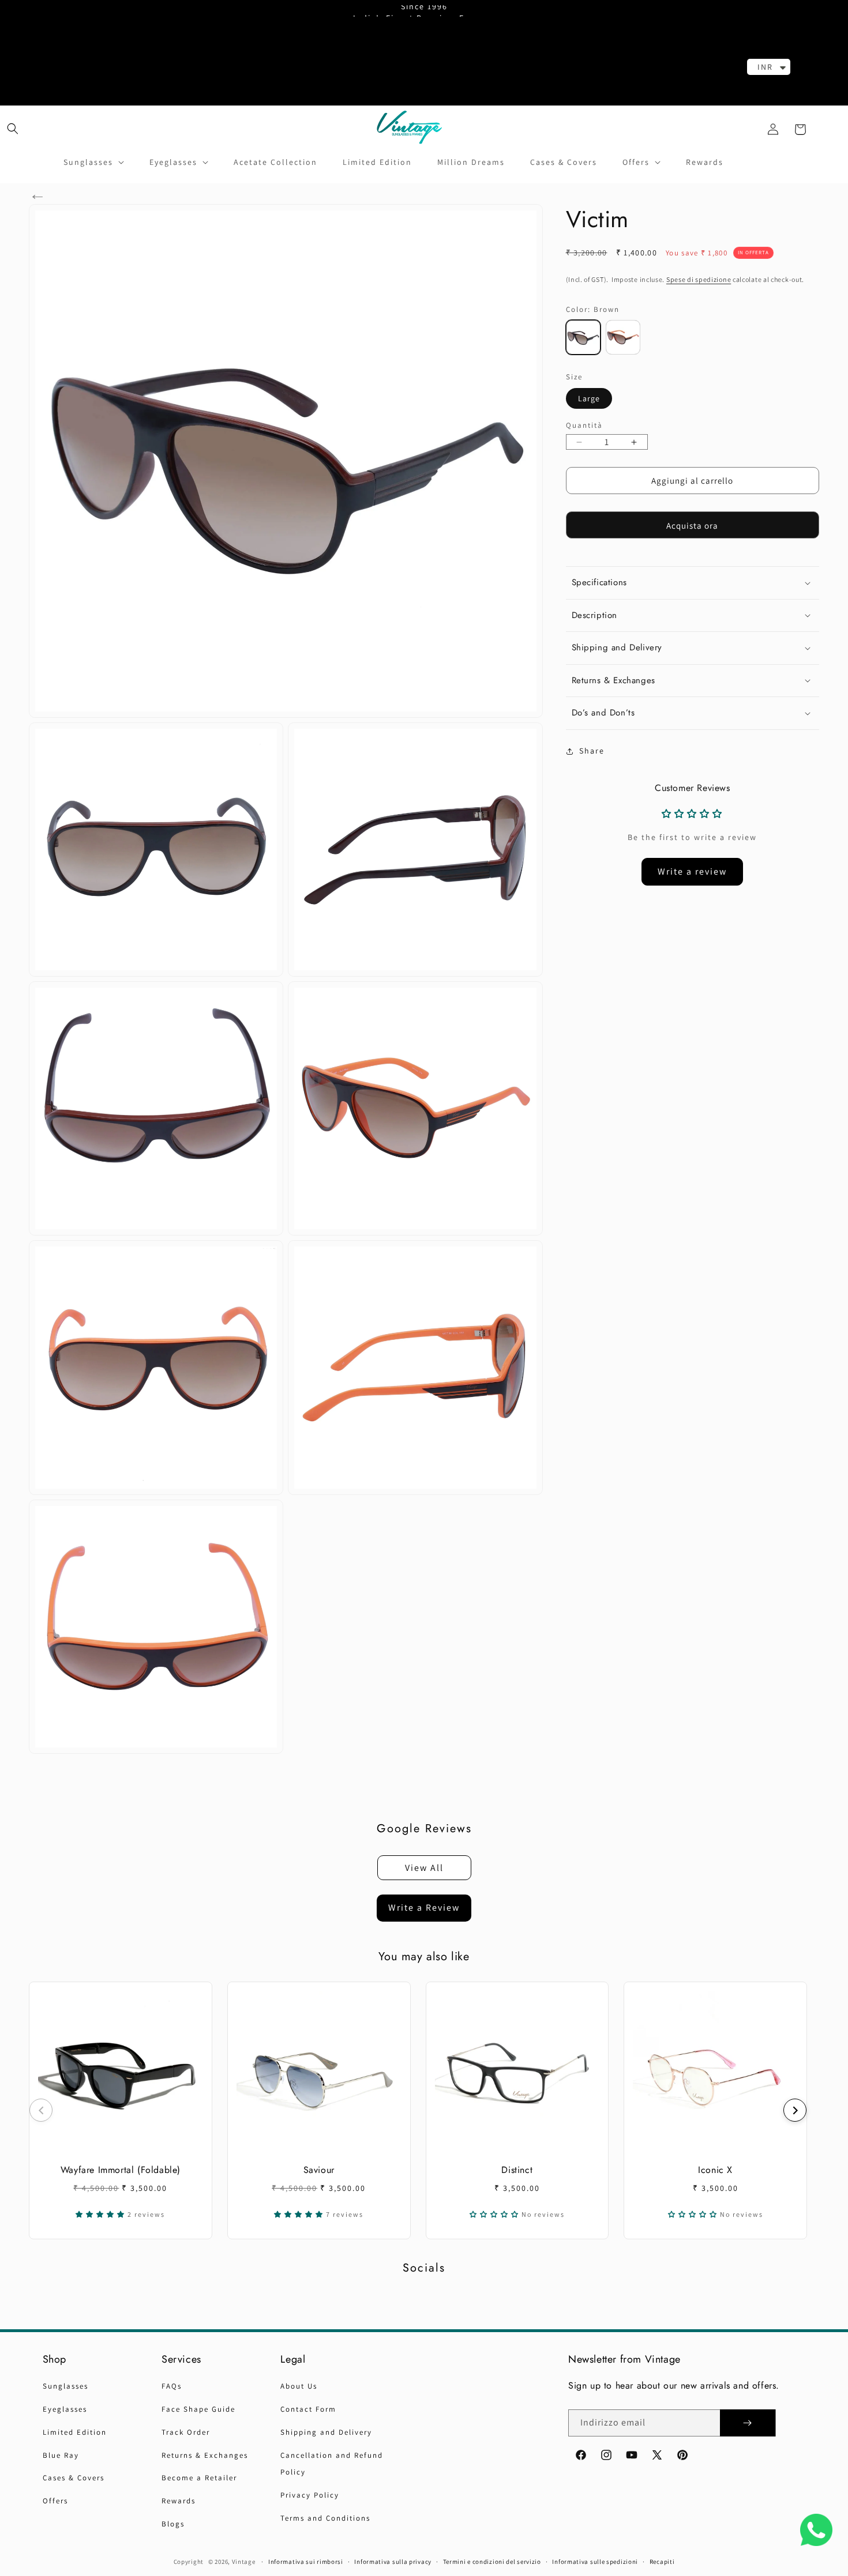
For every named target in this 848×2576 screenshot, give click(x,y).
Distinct (517, 2170)
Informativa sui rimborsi (306, 2562)
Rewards (179, 2501)
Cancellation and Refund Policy (332, 2464)
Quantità (584, 425)
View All (424, 1868)
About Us (299, 2386)
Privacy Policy (310, 2495)
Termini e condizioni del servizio (492, 2562)
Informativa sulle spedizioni (595, 2562)
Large (589, 398)
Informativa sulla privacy (393, 2562)
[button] (13, 128)
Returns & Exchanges (205, 2455)
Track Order (186, 2432)
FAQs (172, 2386)
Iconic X (715, 2170)
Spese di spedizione (699, 279)
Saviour (319, 2170)
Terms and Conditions (325, 2518)
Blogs (173, 2524)
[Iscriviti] (748, 2423)
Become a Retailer (199, 2478)
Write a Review (424, 1907)
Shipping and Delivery (326, 2432)
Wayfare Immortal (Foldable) (121, 2170)
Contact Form (308, 2409)
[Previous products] (41, 2110)
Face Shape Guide (198, 2409)
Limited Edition (75, 2432)
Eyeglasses (65, 2409)
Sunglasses (65, 2386)
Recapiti (662, 2562)
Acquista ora (692, 526)
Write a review (692, 871)
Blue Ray (61, 2455)
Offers (55, 2501)
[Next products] (795, 2110)
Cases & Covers (74, 2478)
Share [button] (592, 751)
